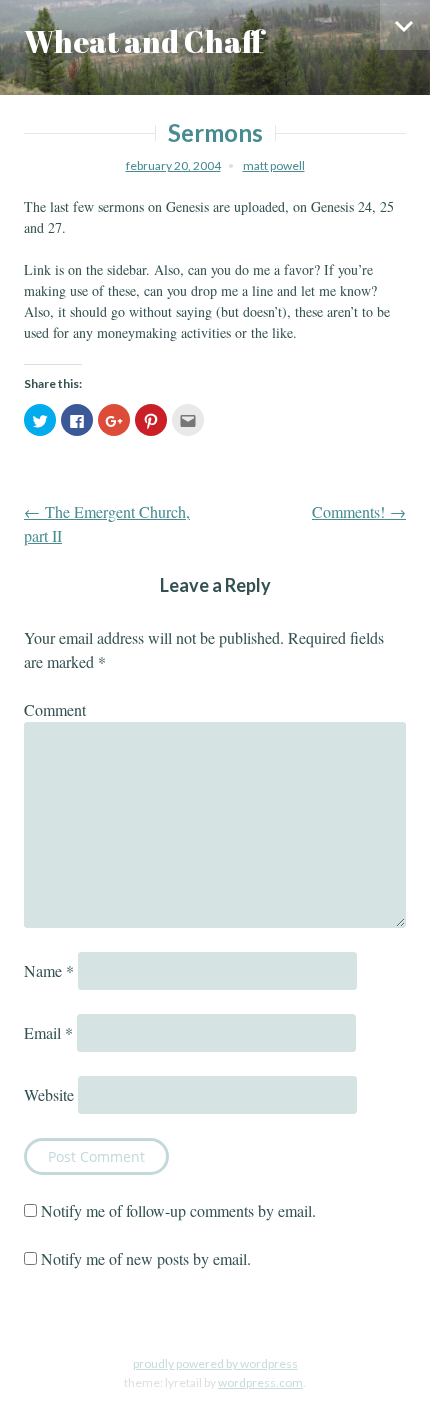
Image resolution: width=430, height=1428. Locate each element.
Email (48, 1032)
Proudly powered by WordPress (215, 1363)
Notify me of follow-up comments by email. (178, 1210)
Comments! (359, 511)
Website (49, 1094)
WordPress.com (260, 1382)
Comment (55, 709)
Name (49, 970)
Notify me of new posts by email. (146, 1258)
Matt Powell (274, 165)
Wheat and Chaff (144, 41)
